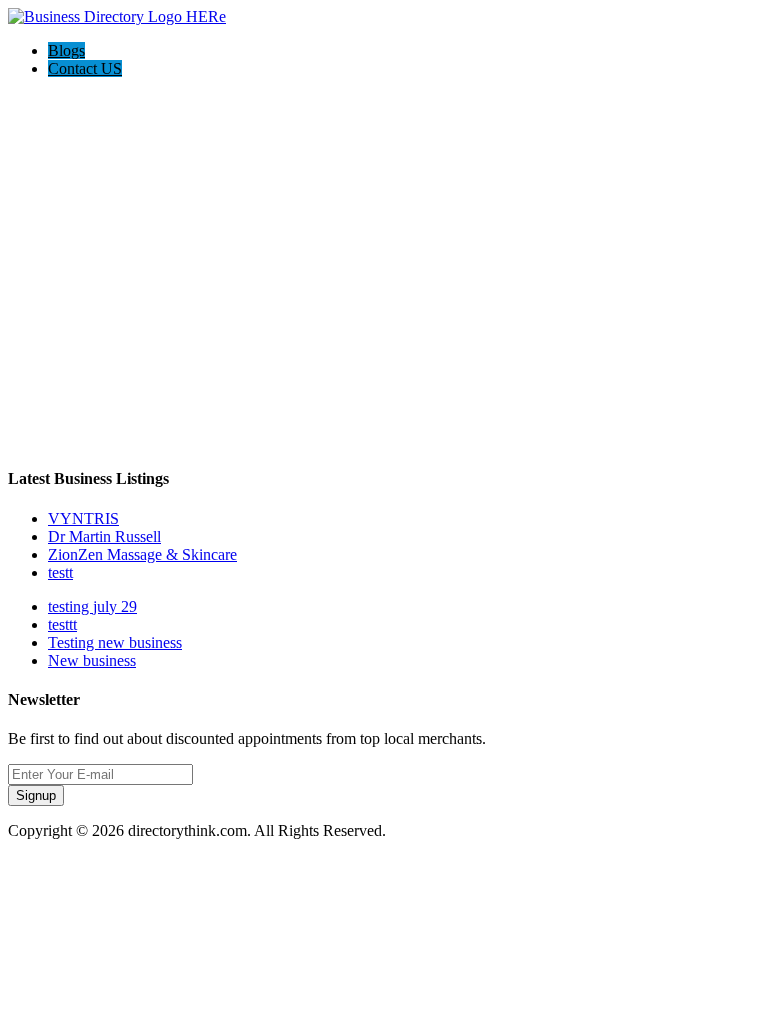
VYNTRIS (83, 518)
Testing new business (115, 642)
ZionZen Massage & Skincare (142, 554)
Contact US (85, 68)
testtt (62, 624)
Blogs (66, 50)
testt (60, 572)
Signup (36, 795)
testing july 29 (92, 606)
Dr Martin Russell (104, 536)
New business (92, 660)
